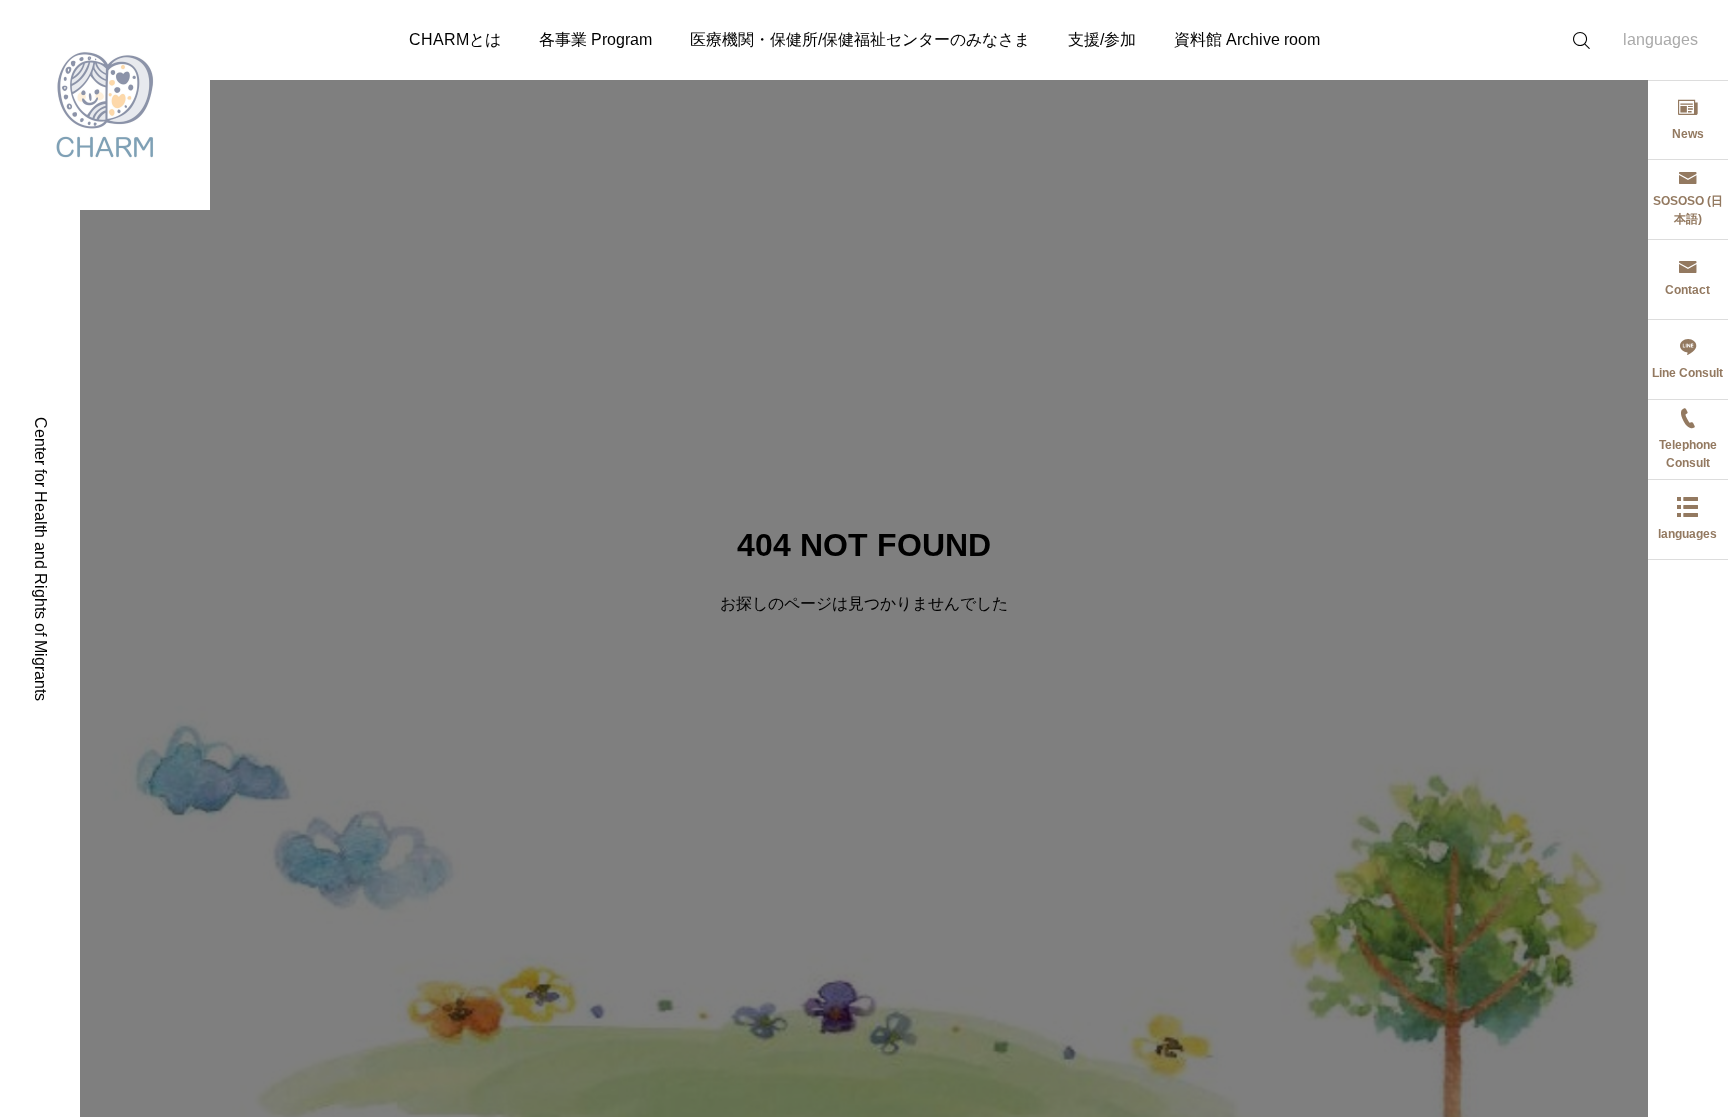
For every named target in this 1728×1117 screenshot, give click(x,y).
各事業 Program (595, 39)
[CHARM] (105, 105)
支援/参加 (1102, 39)
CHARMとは (455, 39)
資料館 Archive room (1247, 39)
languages (1660, 39)
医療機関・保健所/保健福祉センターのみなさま (860, 39)
